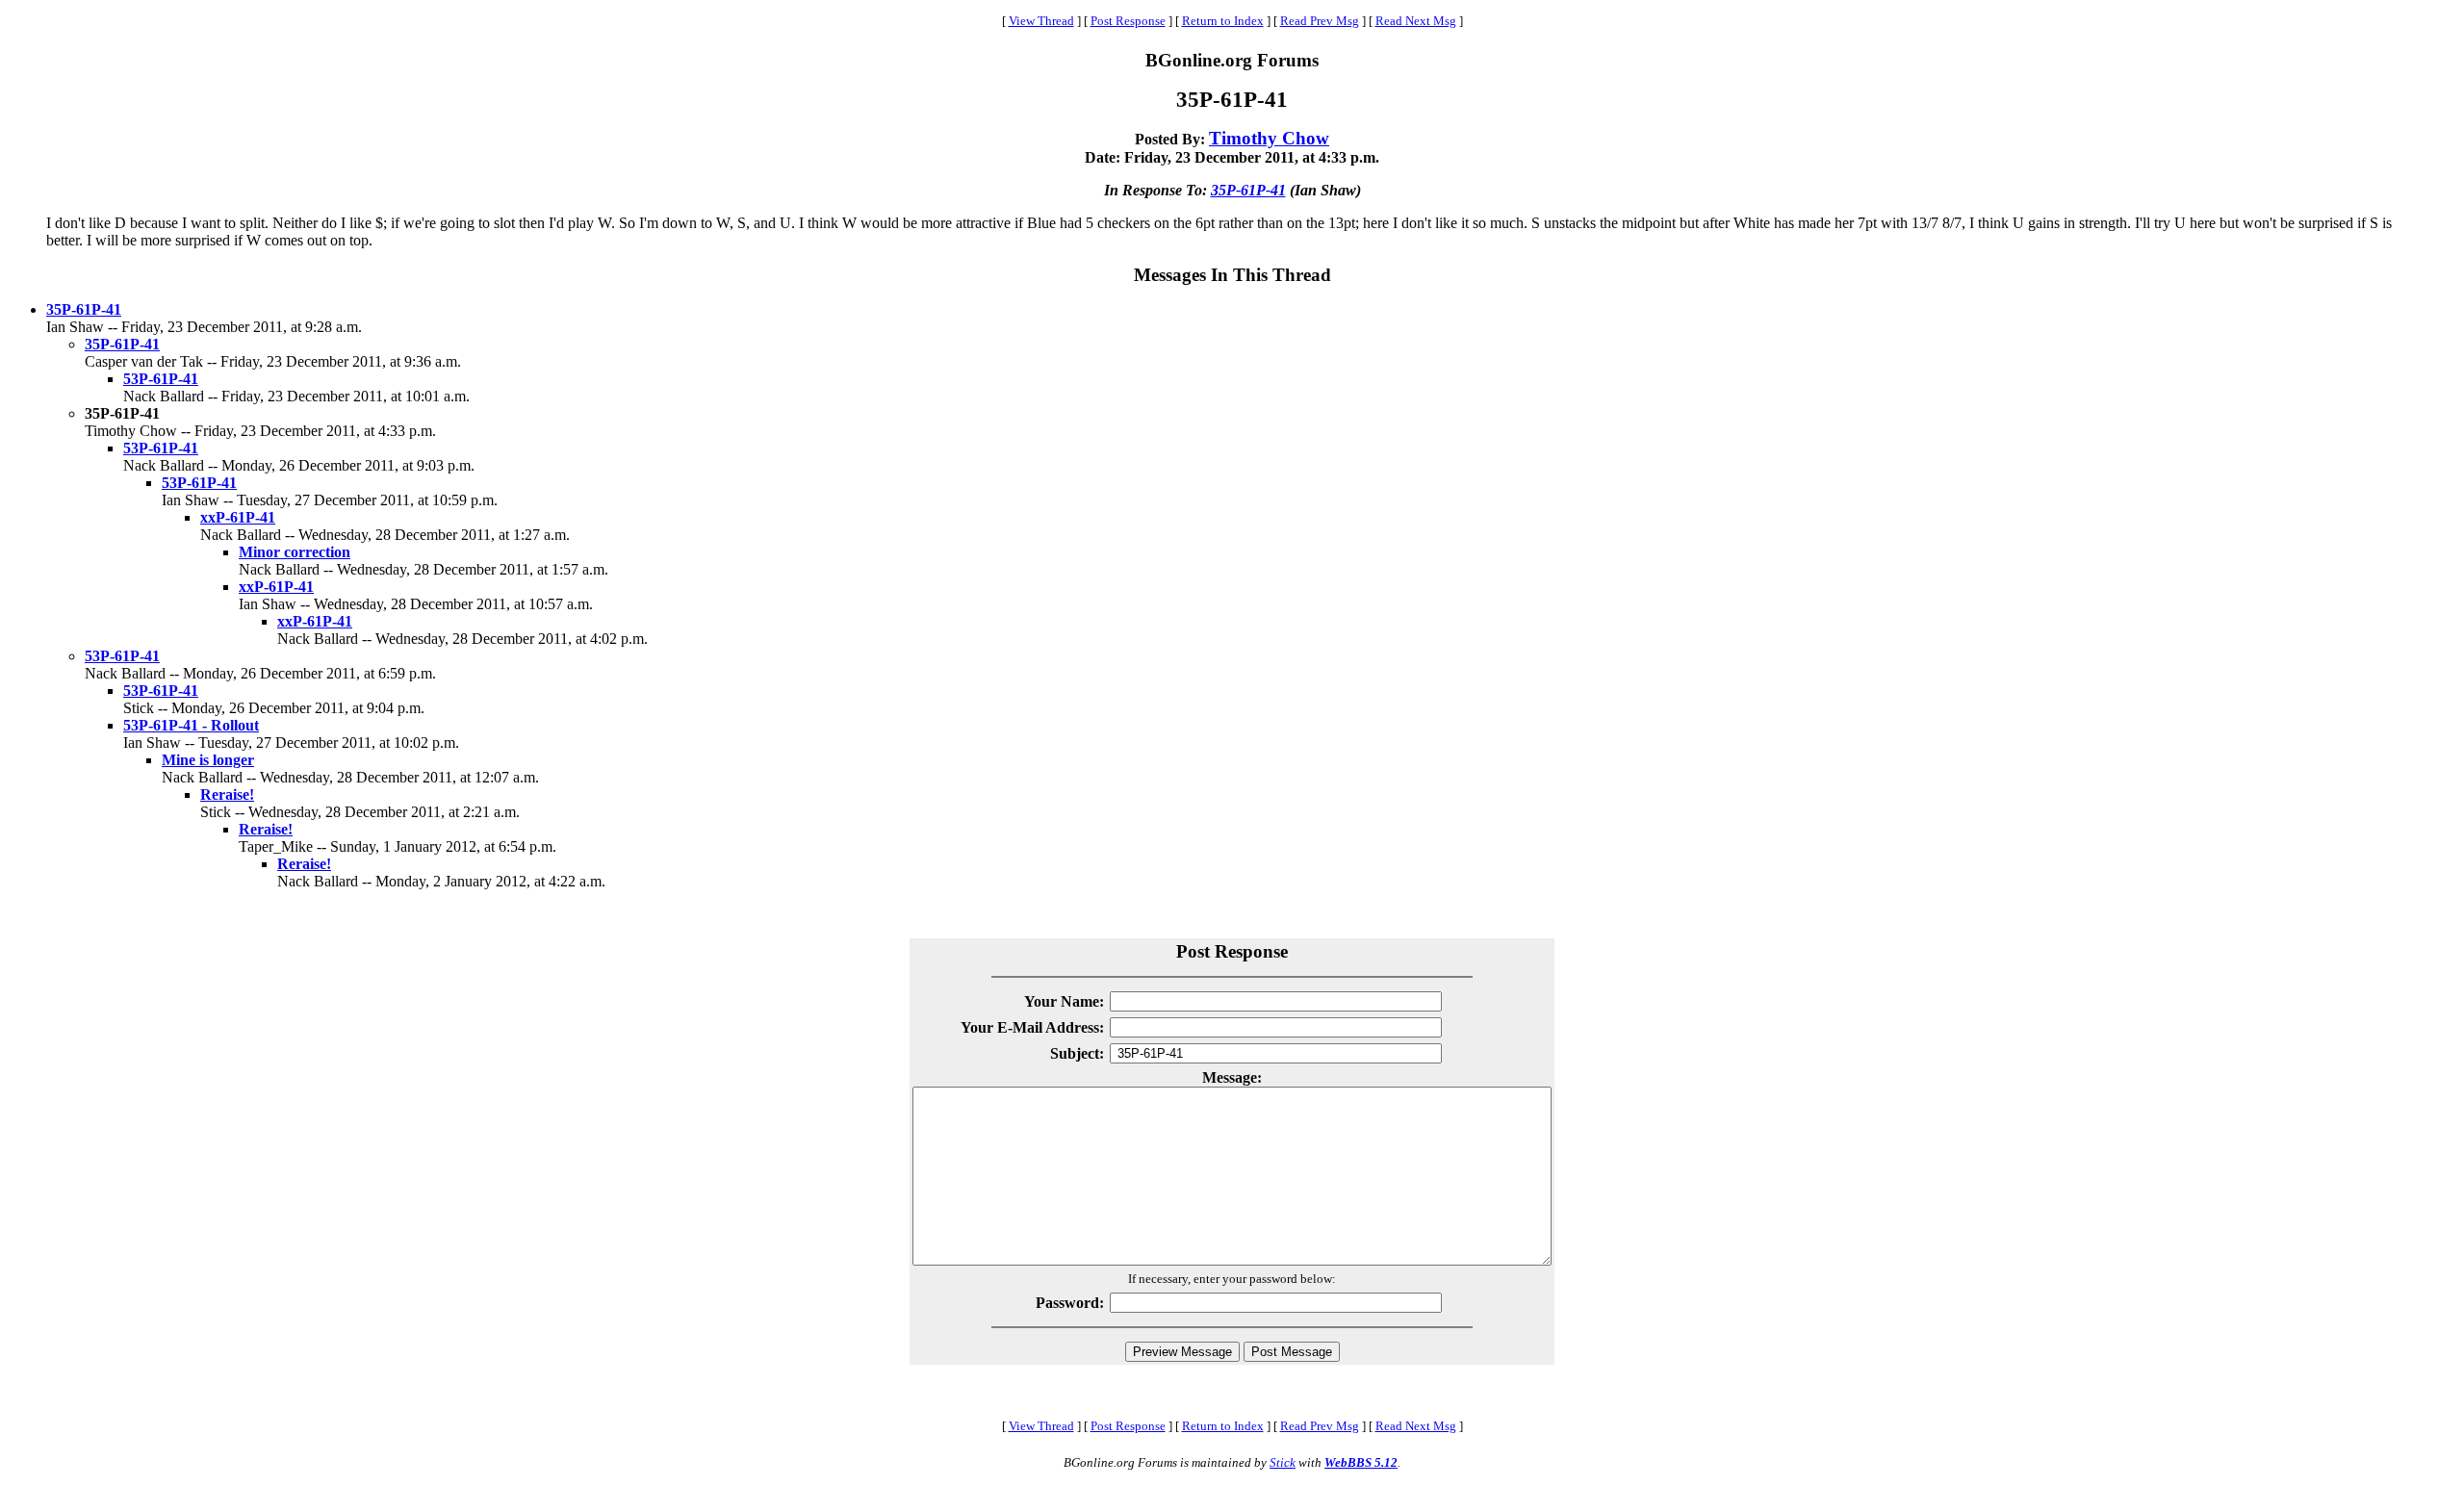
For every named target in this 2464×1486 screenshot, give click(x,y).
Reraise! (227, 794)
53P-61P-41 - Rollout (191, 725)
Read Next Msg (1416, 21)
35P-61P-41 (1248, 190)
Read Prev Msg (1320, 21)
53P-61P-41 (161, 379)
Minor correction (295, 552)
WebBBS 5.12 (1361, 1462)
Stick (1283, 1462)
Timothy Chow (1269, 138)
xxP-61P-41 (238, 517)
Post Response (1128, 21)
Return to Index (1223, 21)
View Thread (1041, 21)
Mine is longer (208, 760)
